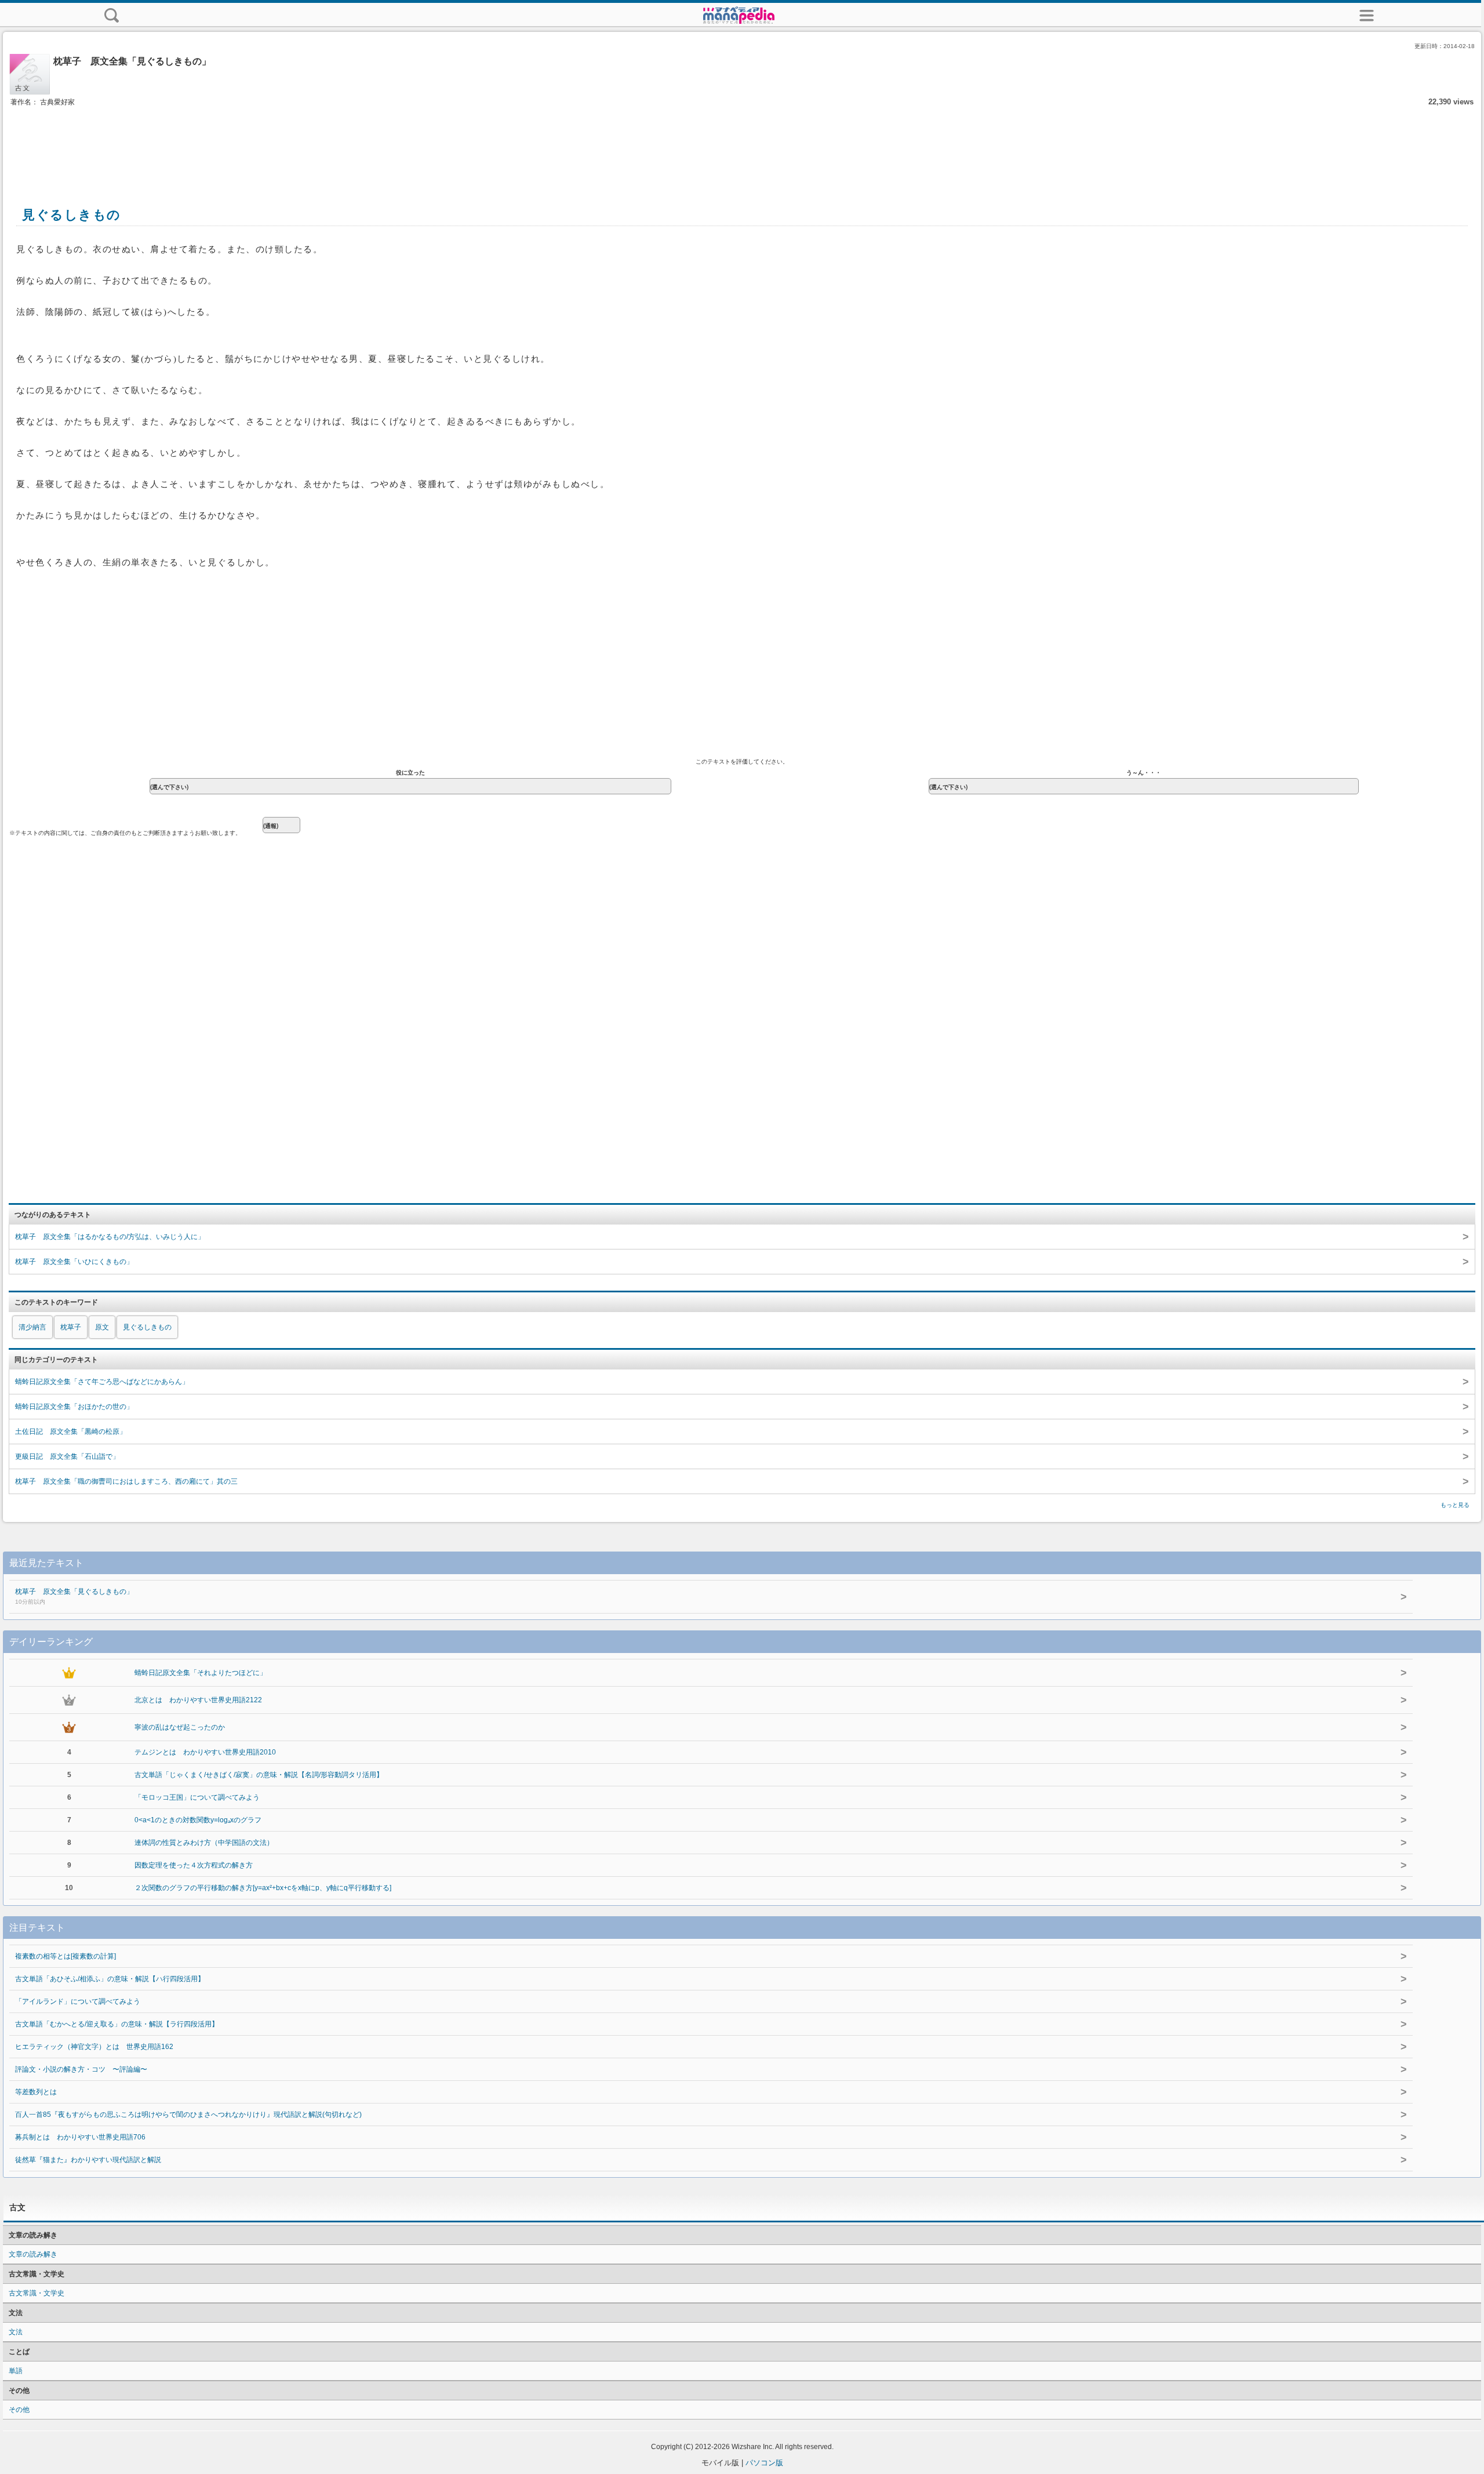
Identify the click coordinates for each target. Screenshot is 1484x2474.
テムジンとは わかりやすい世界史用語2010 (205, 1752)
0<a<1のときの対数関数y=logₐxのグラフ (198, 1820)
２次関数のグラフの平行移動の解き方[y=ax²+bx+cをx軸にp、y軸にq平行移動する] (263, 1888)
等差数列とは (36, 2092)
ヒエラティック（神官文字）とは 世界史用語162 (94, 2047)
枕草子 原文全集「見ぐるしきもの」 (74, 1596)
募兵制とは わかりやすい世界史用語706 (80, 2137)
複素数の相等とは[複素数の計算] (66, 1956)
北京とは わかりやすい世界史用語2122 (198, 1700)
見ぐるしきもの (147, 1327)
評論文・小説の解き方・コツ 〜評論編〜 (81, 2069)
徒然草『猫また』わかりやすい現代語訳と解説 (88, 2160)
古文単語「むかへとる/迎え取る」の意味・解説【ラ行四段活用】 (117, 2024)
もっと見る (1455, 1505)
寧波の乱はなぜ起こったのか (180, 1727)
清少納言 (32, 1327)
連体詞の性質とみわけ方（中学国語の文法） (204, 1843)
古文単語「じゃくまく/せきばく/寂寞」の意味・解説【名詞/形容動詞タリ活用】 (259, 1775)
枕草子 (71, 1327)
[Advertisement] (742, 144)
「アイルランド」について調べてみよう (78, 2001)
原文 (102, 1327)
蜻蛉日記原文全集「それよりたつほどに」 (201, 1673)
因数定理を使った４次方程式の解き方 (194, 1865)
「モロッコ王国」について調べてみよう (197, 1797)
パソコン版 (764, 2463)
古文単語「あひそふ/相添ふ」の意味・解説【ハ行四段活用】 (110, 1979)
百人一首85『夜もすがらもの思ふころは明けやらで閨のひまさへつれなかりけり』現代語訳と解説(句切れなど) (188, 2115)
